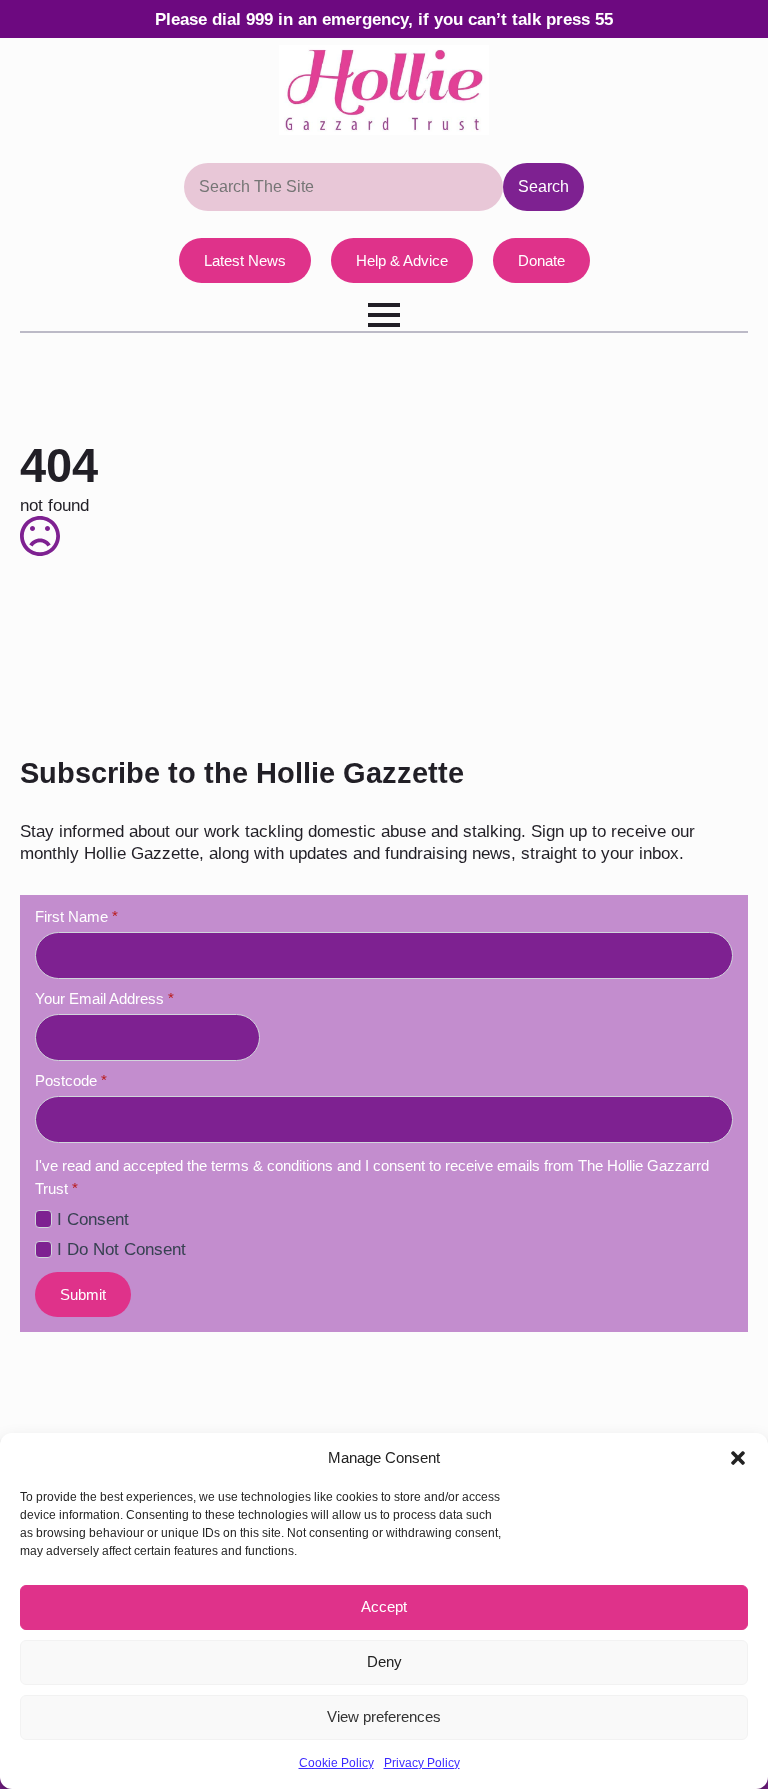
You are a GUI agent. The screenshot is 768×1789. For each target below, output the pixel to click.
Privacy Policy (422, 1763)
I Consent (93, 1219)
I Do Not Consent (121, 1249)
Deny (384, 1661)
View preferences (384, 1716)
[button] (738, 1458)
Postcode (71, 1080)
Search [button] (543, 186)
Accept (384, 1606)
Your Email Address (104, 998)
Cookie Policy (336, 1763)
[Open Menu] (384, 315)
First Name (76, 916)
